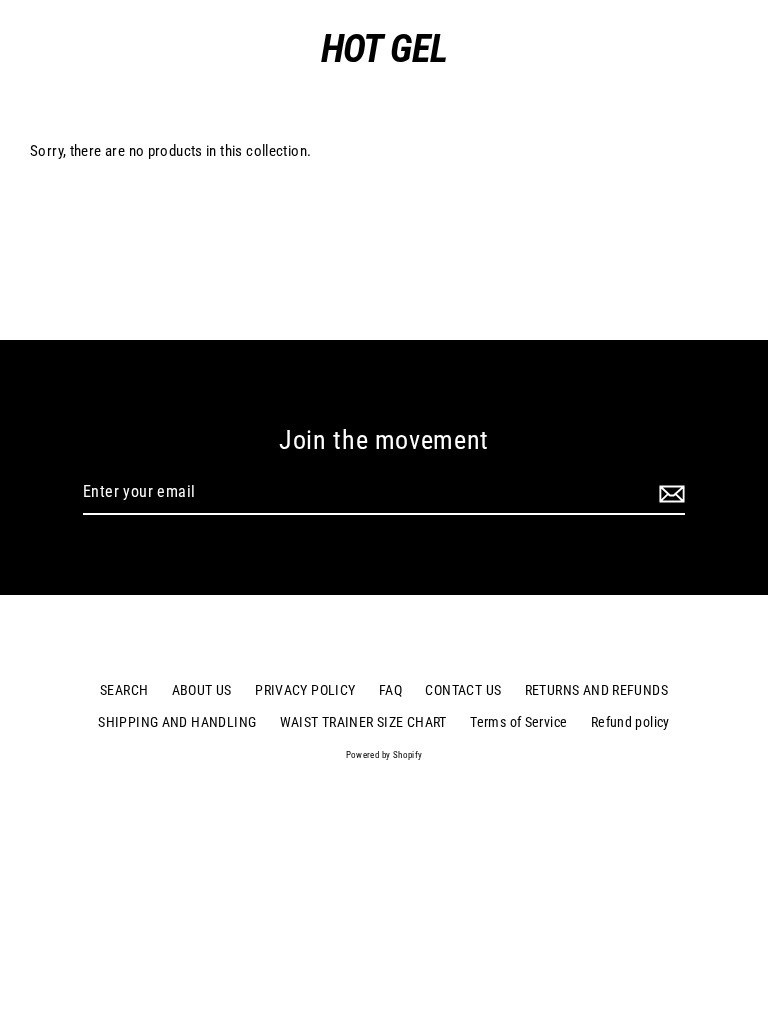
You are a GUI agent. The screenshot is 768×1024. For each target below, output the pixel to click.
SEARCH (124, 690)
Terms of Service (518, 722)
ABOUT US (202, 690)
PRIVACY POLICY (305, 690)
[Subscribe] (669, 493)
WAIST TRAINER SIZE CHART (363, 722)
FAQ (390, 690)
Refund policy (630, 722)
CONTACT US (463, 690)
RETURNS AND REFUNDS (596, 690)
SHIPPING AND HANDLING (177, 722)
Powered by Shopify (384, 755)
